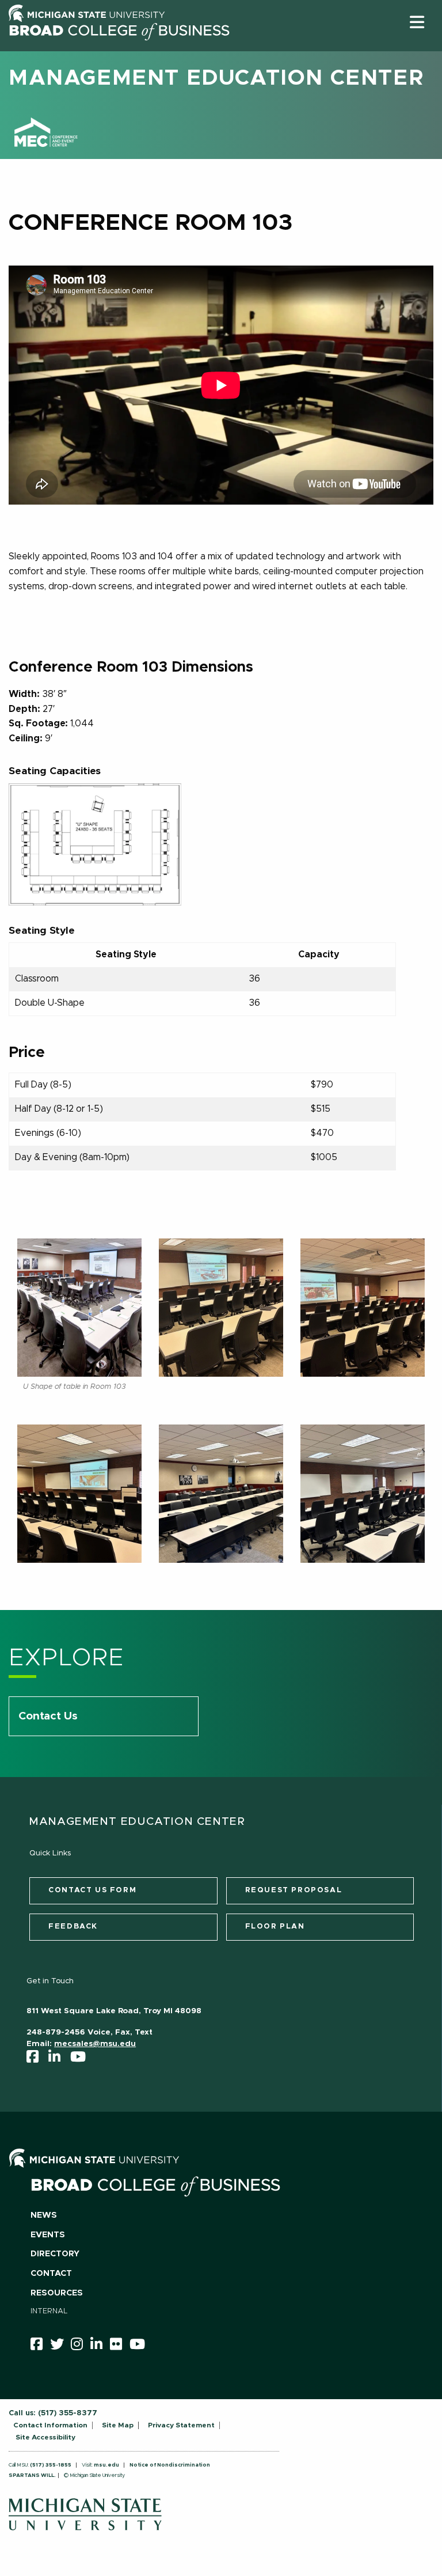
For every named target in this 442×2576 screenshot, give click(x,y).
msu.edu (106, 2465)
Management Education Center (216, 78)
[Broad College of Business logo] (119, 48)
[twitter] (61, 2346)
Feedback (73, 1927)
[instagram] (81, 2346)
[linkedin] (58, 2059)
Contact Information (50, 2425)
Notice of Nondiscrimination (170, 2465)
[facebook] (36, 2059)
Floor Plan (275, 1927)
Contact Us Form (92, 1890)
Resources (57, 2293)
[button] (417, 22)
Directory (55, 2254)
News (44, 2215)
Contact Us (48, 1716)
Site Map (118, 2425)
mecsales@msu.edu (95, 2044)
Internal (49, 2311)
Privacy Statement (181, 2425)
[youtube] (82, 2059)
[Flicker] (120, 2346)
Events (48, 2235)
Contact (51, 2274)
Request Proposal (294, 1890)
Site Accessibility (45, 2437)
